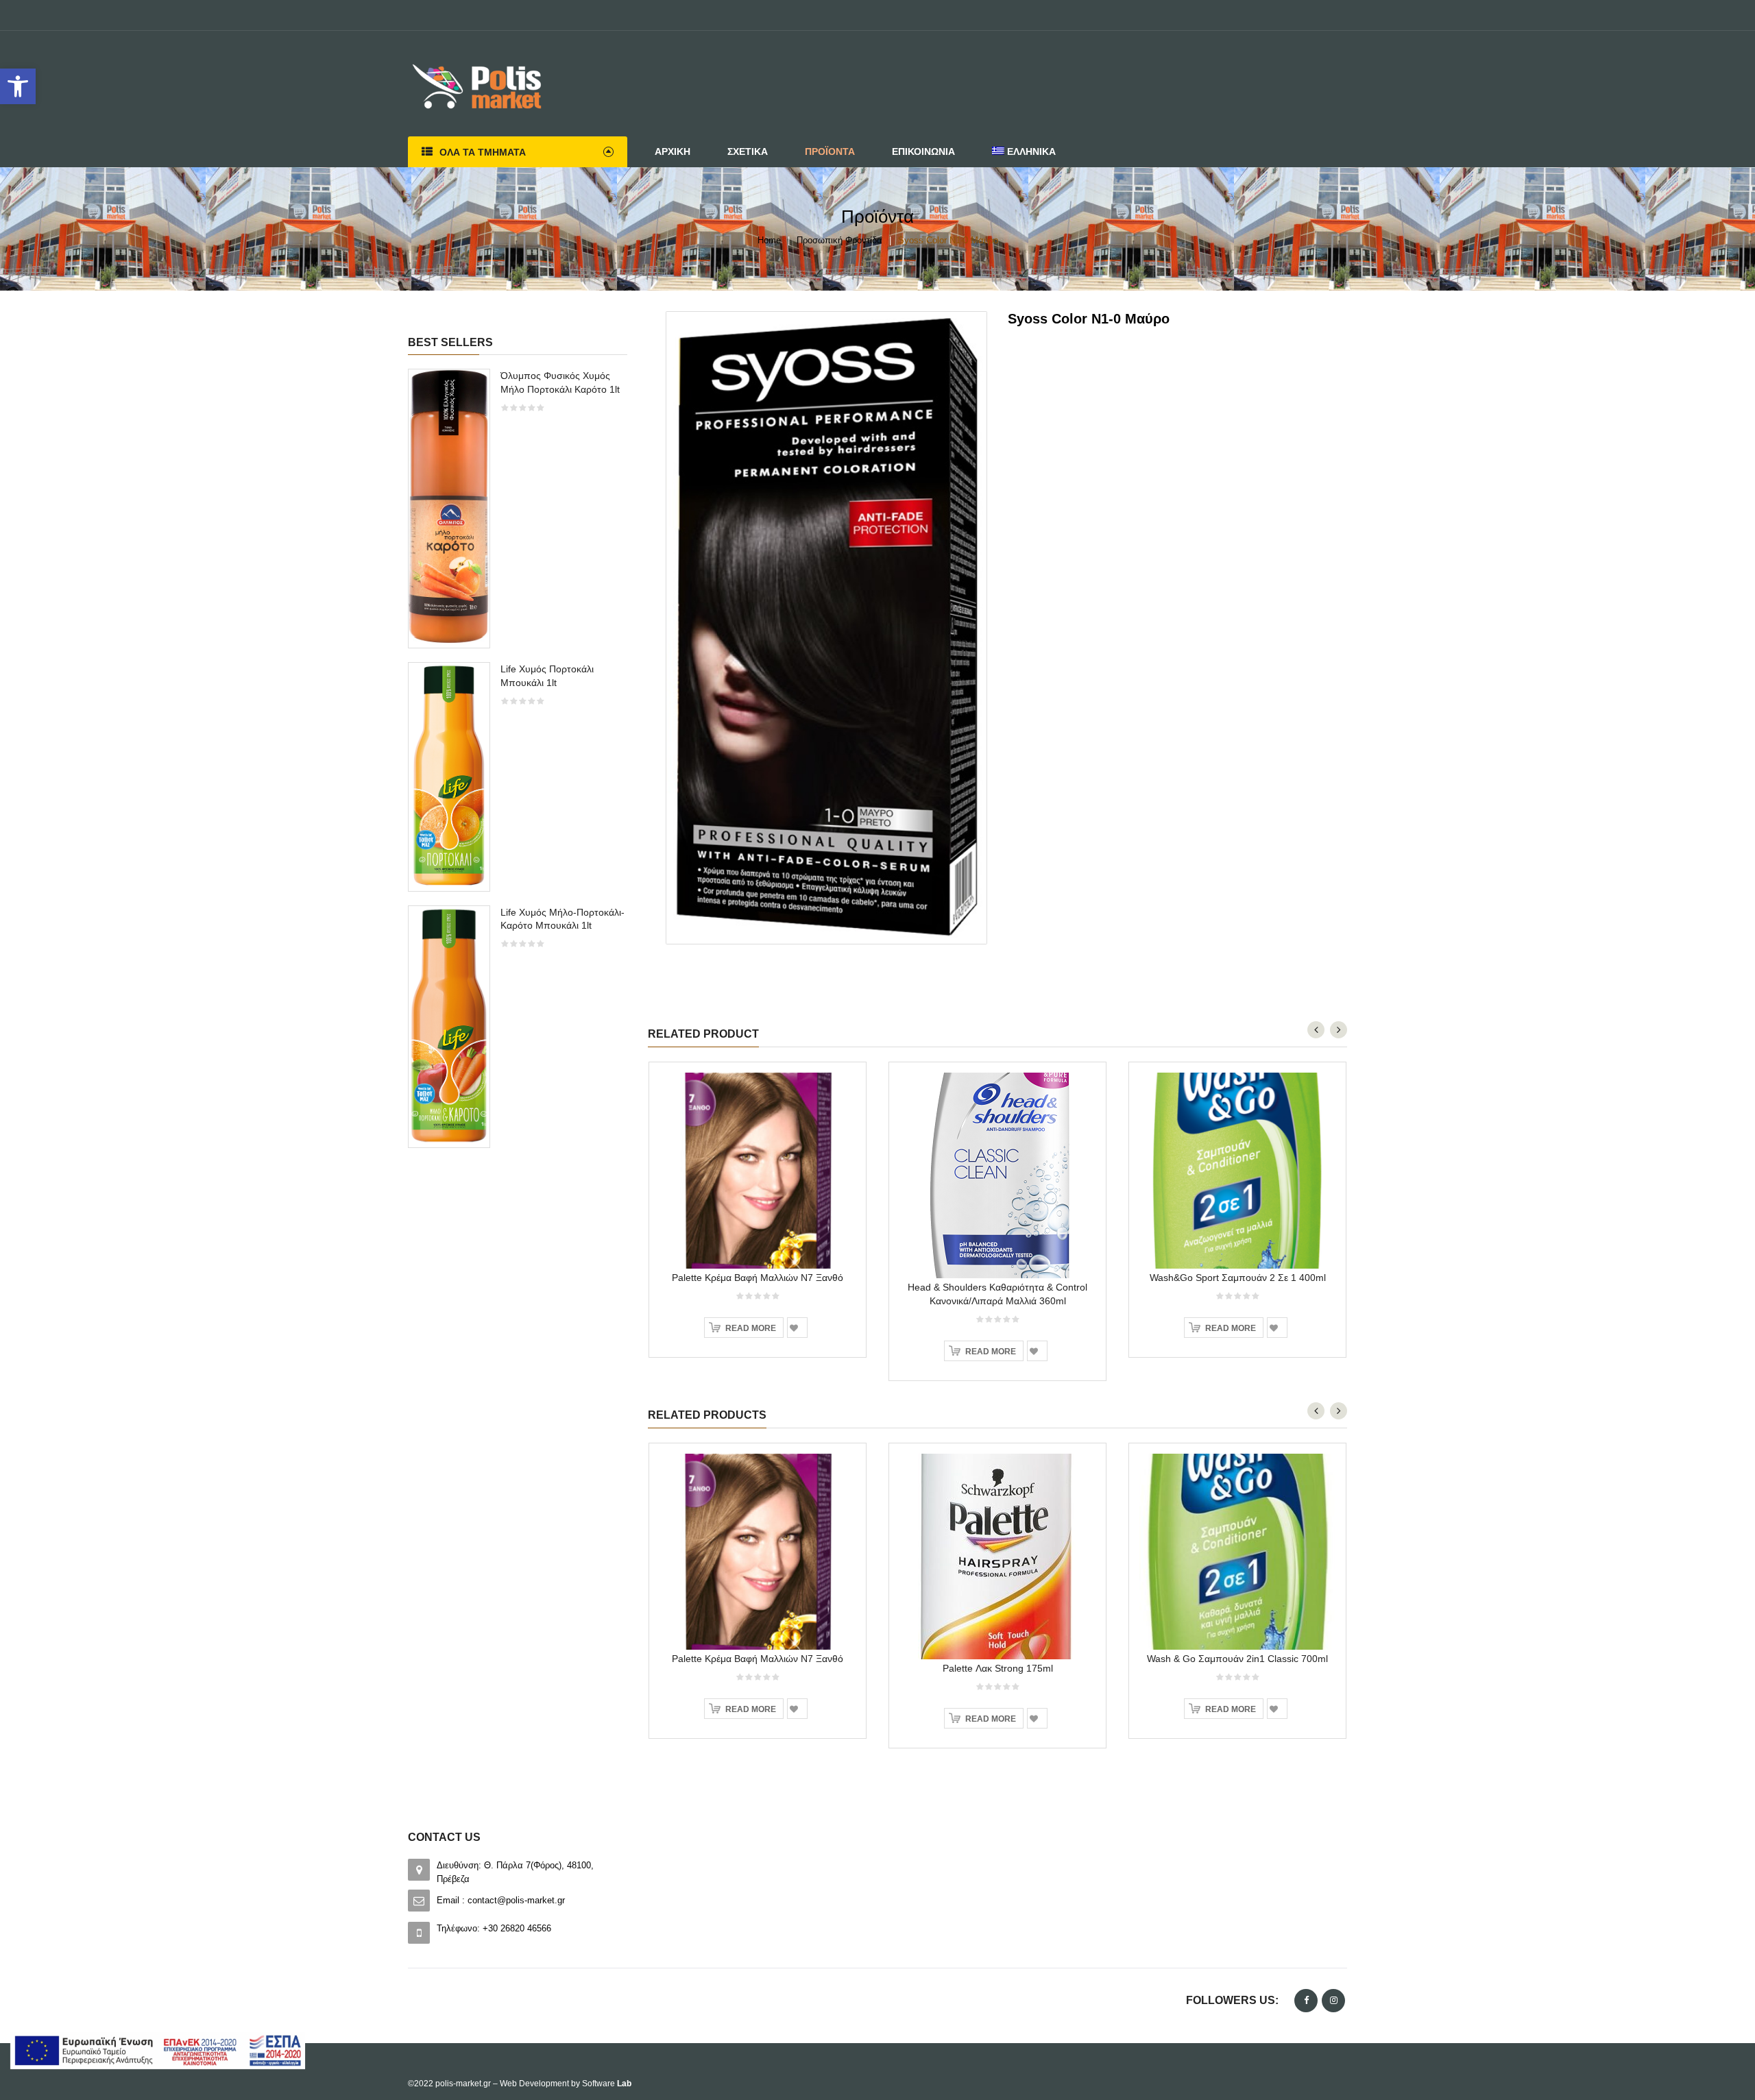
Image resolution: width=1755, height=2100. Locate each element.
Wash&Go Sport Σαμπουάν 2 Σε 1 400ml (1238, 1278)
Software (607, 2084)
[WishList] (797, 1328)
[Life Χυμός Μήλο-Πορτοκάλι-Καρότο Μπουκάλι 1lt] (449, 1026)
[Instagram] (1333, 2001)
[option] (518, 765)
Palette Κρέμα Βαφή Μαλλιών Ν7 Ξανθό (758, 1278)
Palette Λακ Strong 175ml (998, 1668)
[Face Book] (1306, 2001)
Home (769, 240)
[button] (18, 86)
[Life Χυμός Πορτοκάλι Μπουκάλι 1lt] (449, 776)
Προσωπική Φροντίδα (839, 240)
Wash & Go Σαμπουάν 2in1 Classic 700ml (1237, 1659)
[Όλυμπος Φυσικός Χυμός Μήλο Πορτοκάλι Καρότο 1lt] (449, 508)
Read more (751, 1328)
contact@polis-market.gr (516, 1900)
